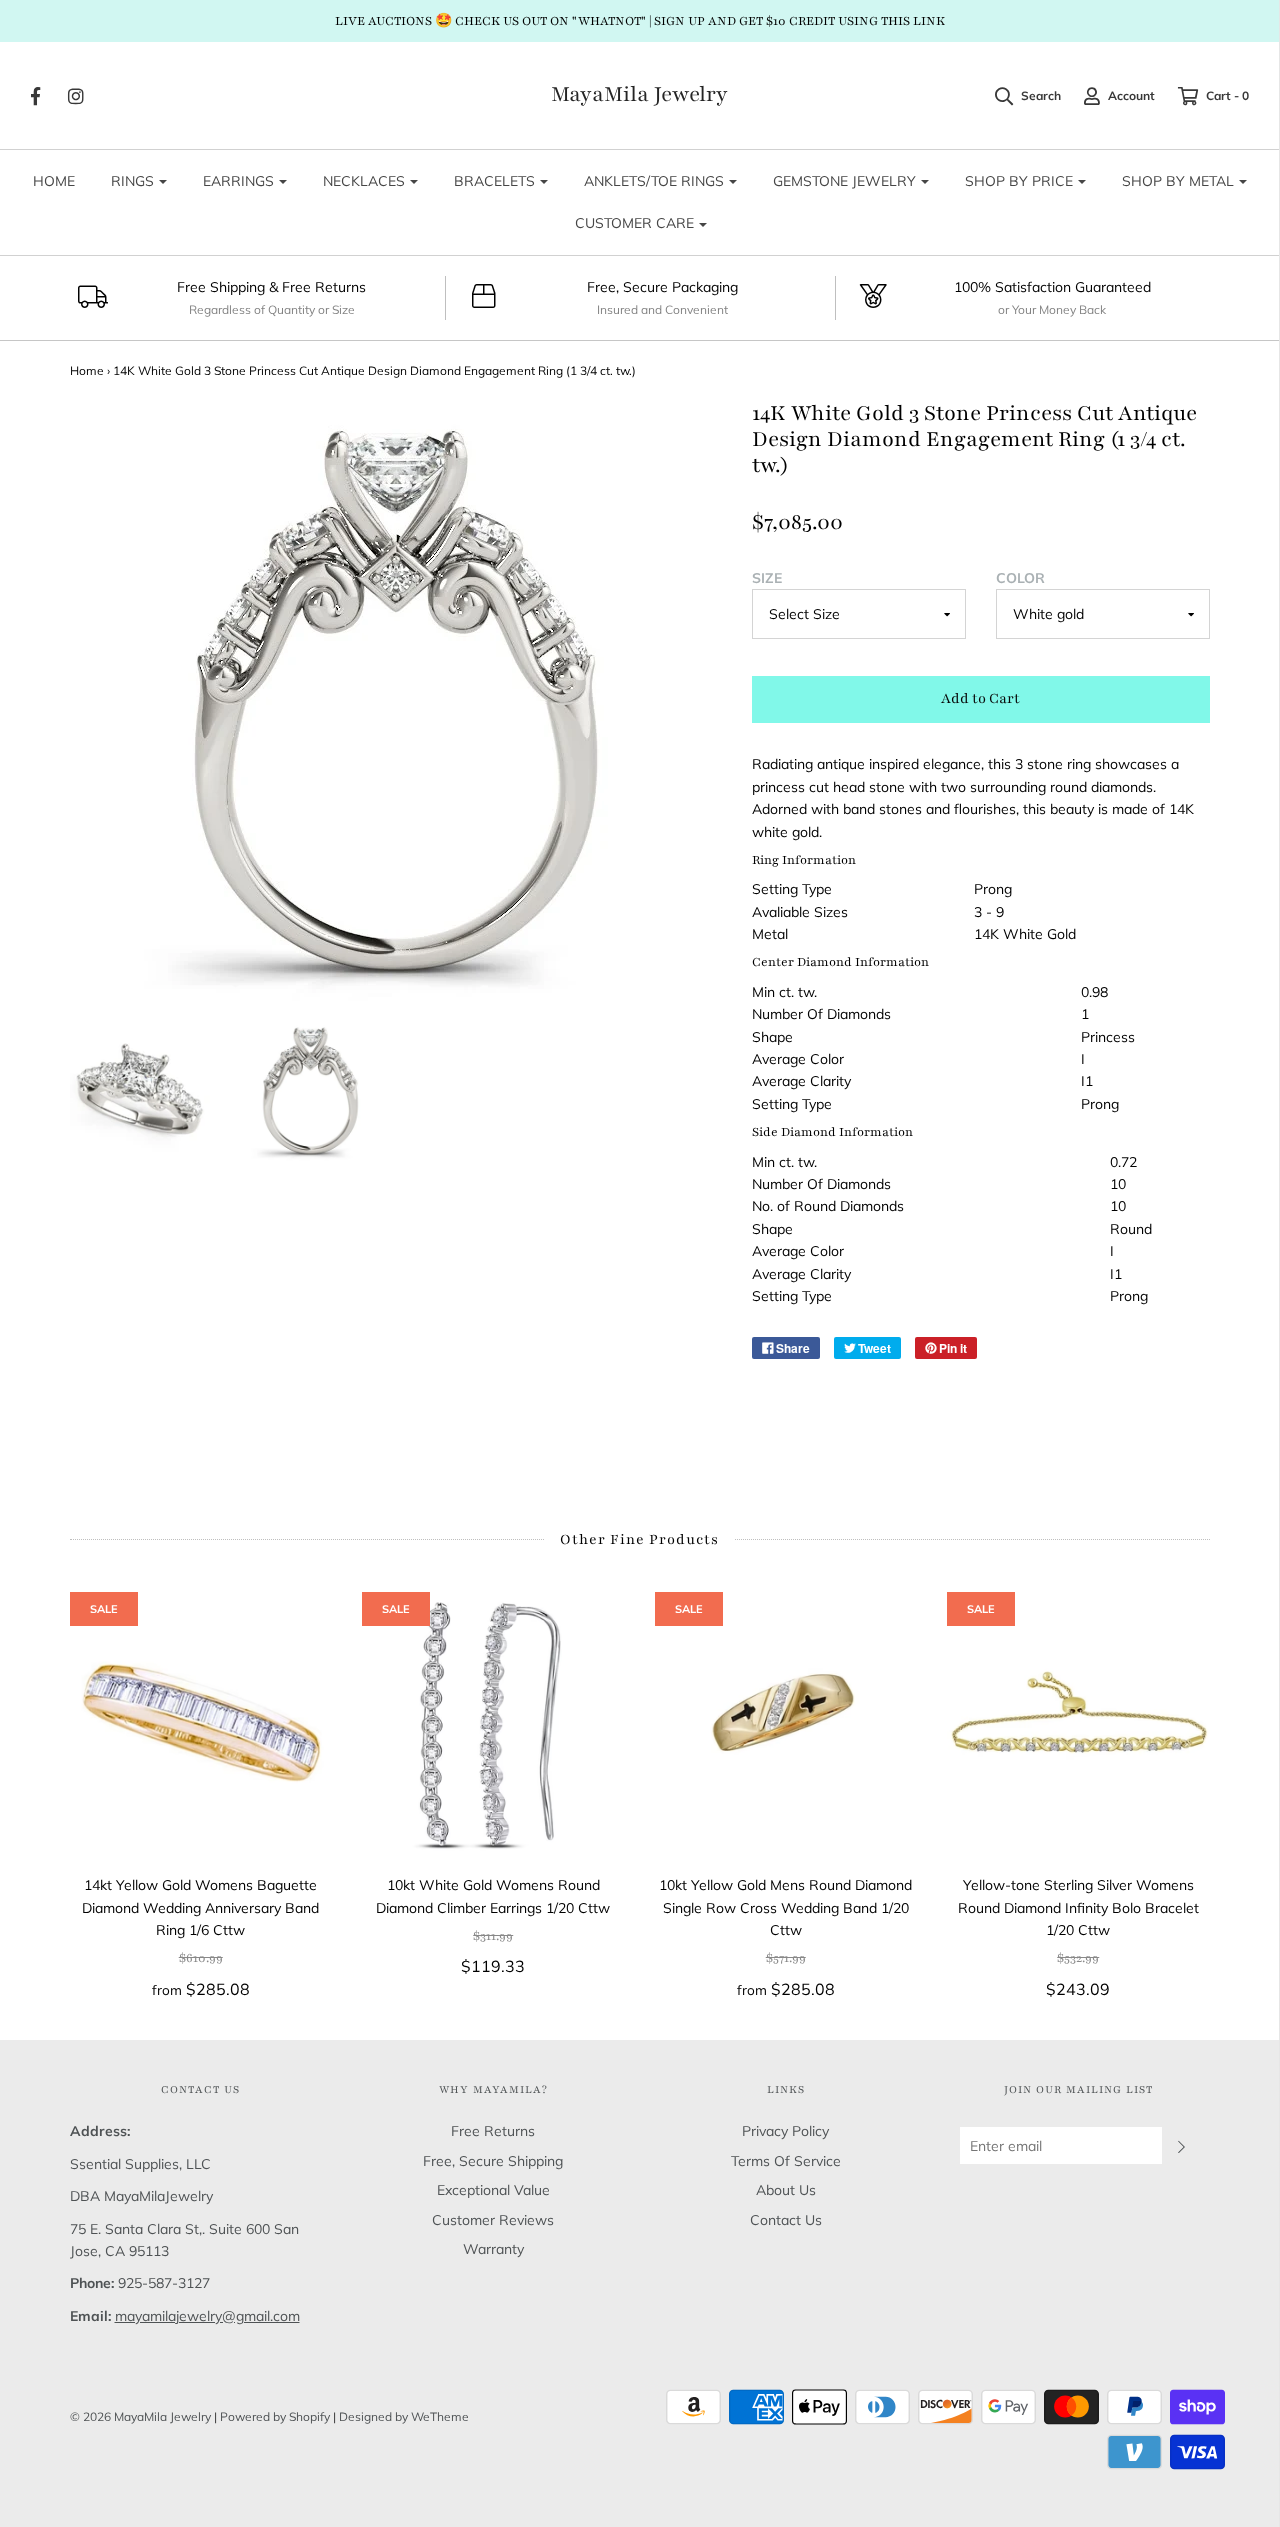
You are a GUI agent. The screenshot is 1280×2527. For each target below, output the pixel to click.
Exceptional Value (493, 2190)
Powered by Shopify (275, 2416)
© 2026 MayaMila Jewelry (140, 2416)
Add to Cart (980, 698)
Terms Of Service (786, 2161)
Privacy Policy (785, 2131)
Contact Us (786, 2220)
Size (767, 578)
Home (87, 370)
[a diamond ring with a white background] (310, 1091)
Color (1020, 578)
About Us (786, 2190)
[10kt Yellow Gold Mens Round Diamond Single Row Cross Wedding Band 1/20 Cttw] (786, 1723)
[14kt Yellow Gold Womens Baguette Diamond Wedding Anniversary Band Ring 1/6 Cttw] (201, 1723)
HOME (54, 181)
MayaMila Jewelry (639, 95)
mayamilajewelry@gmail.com (207, 2316)
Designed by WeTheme (404, 2416)
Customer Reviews (493, 2220)
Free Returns (493, 2131)
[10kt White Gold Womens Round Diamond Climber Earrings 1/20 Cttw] (493, 1723)
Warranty (493, 2249)
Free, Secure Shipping (493, 2161)
